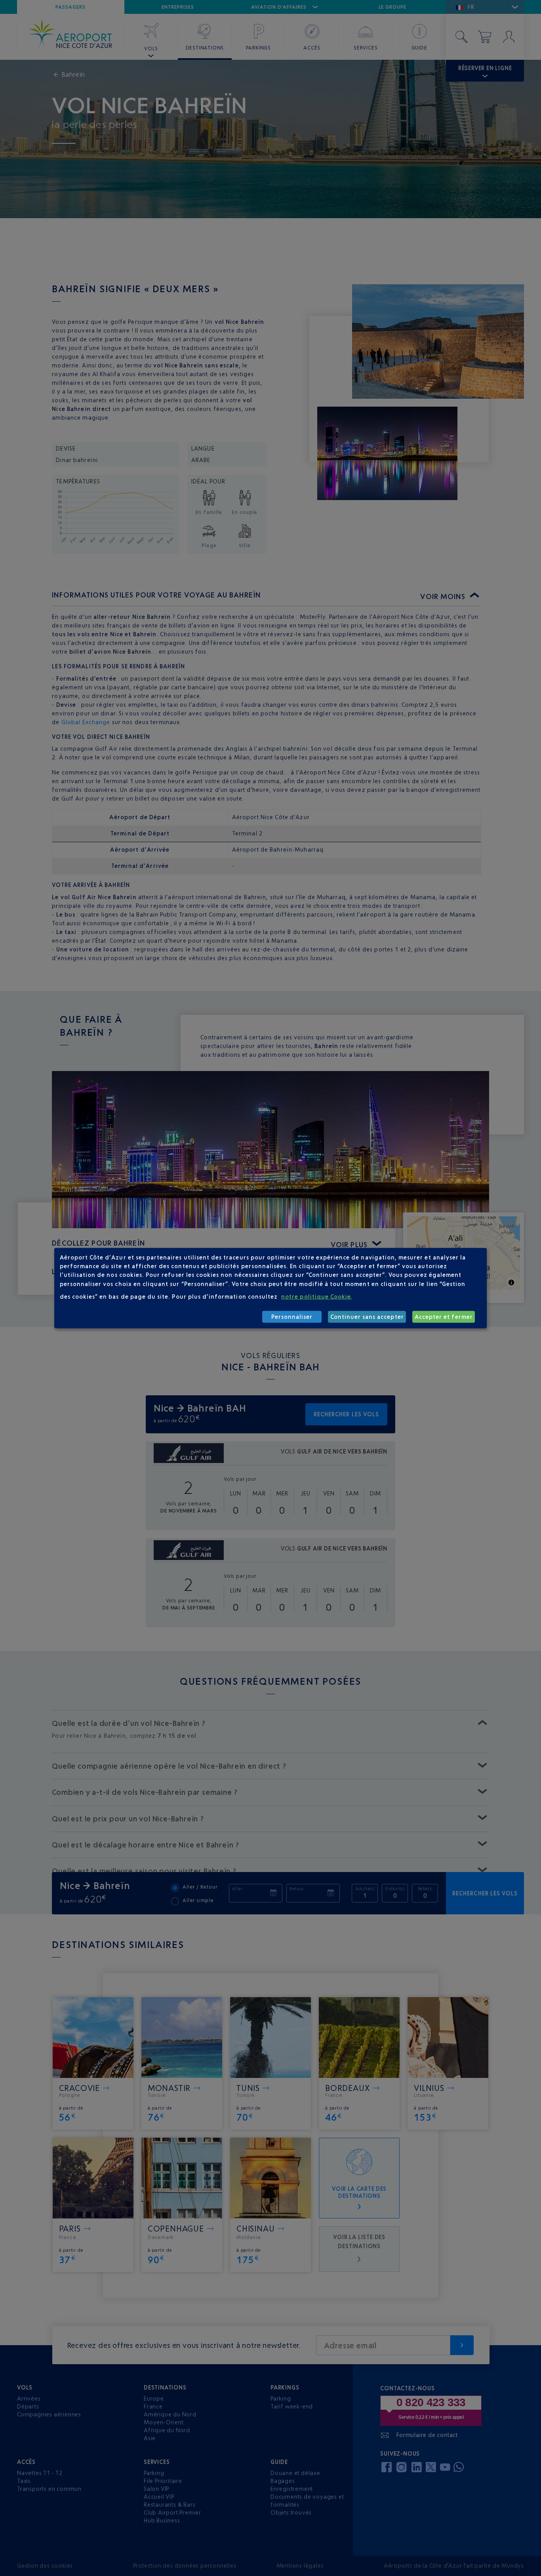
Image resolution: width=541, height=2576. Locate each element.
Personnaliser (292, 1317)
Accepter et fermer (444, 1317)
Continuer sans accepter (367, 1317)
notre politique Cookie (316, 1297)
